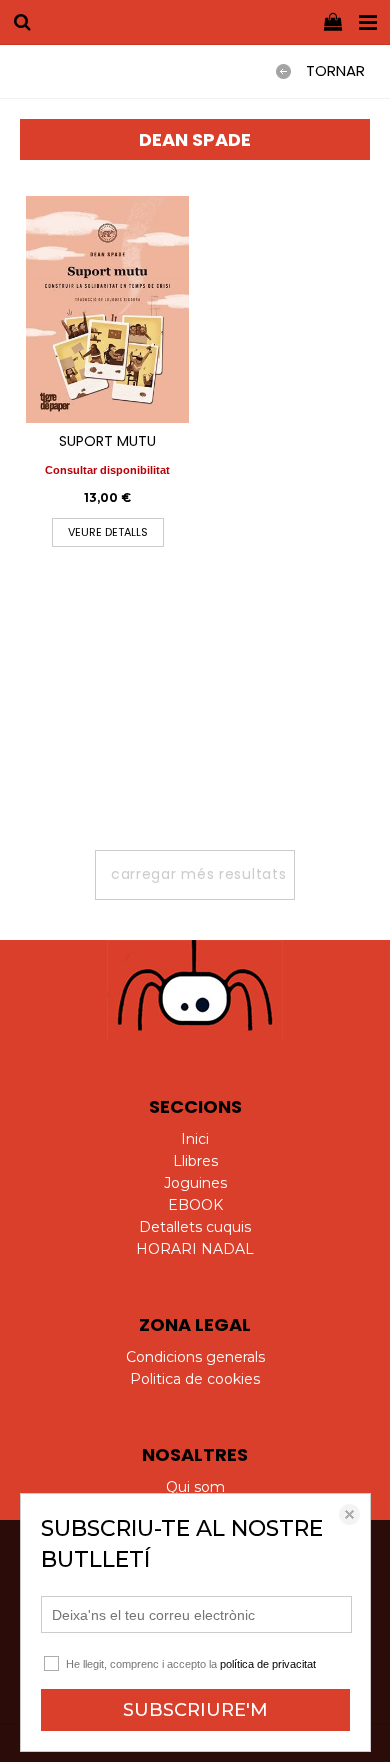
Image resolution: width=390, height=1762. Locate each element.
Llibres (195, 1161)
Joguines (195, 1183)
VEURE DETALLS (108, 532)
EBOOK (195, 1205)
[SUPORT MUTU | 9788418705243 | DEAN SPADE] (107, 309)
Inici (195, 1139)
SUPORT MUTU (107, 441)
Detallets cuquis (195, 1227)
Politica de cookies (195, 1379)
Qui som (195, 1487)
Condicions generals (195, 1357)
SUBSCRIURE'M (195, 1710)
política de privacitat (268, 1664)
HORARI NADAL (195, 1249)
